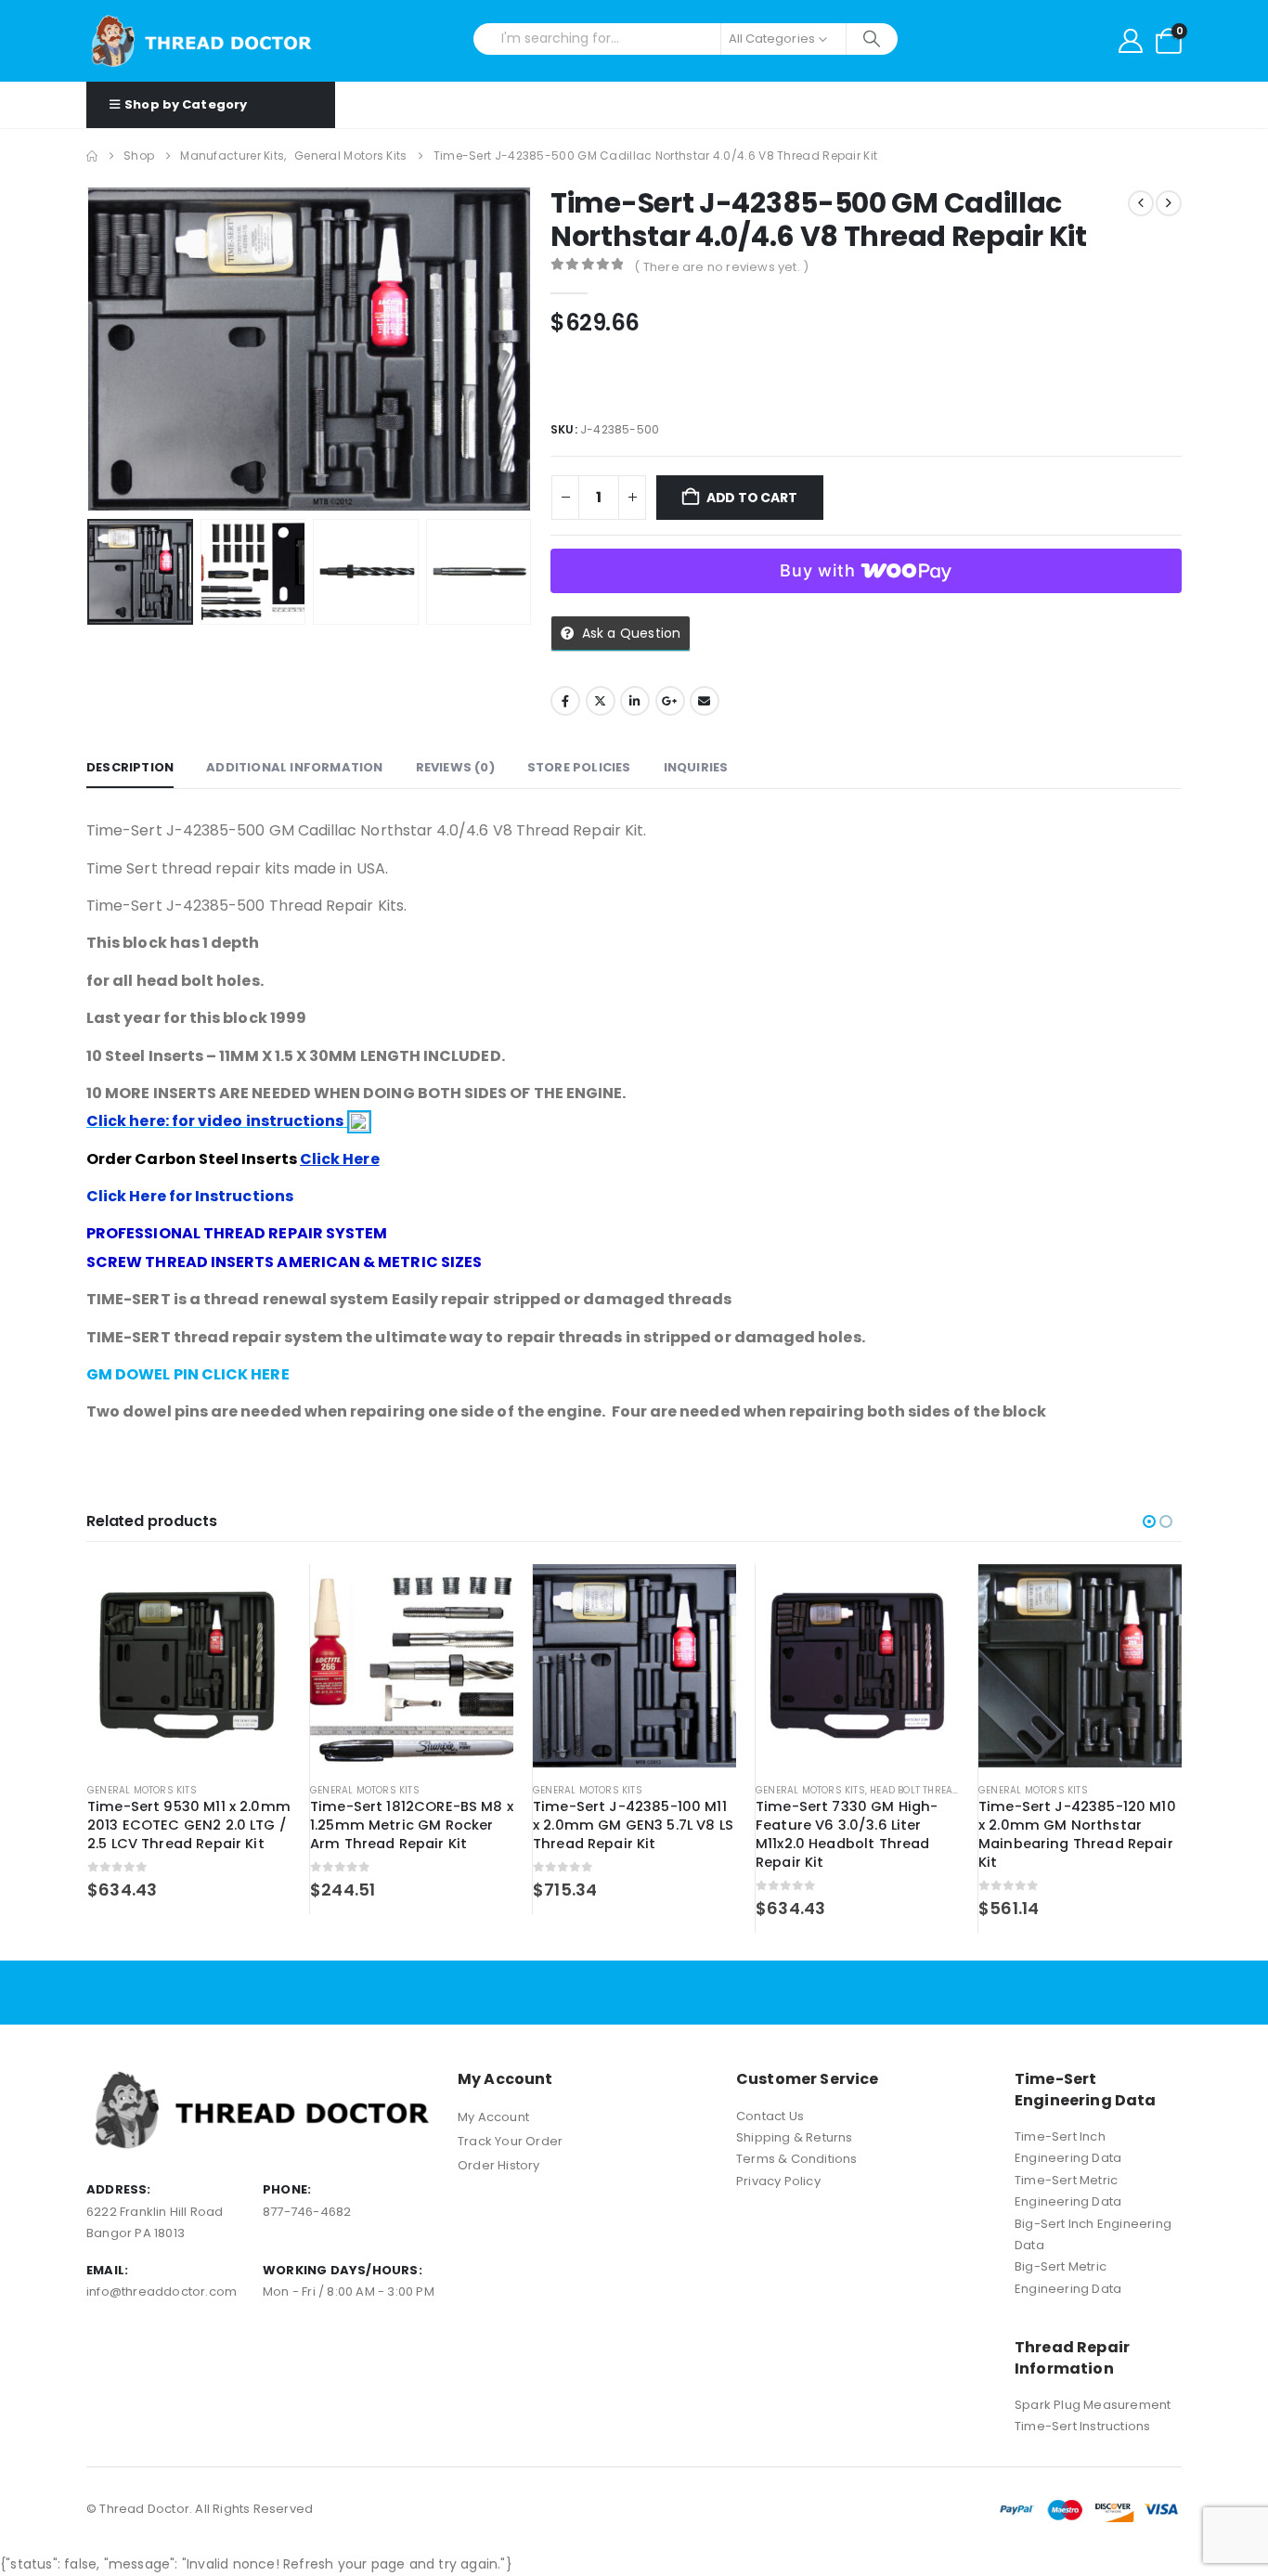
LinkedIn (635, 701)
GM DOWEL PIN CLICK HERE (188, 1374)
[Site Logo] (202, 41)
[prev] (1141, 203)
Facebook (565, 701)
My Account (493, 2117)
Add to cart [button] (260, 1595)
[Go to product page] (189, 1666)
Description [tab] (130, 767)
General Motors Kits (142, 1790)
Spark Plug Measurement (1093, 2405)
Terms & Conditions (797, 2159)
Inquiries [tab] (696, 767)
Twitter (601, 701)
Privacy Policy (778, 2181)
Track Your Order (510, 2141)
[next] (1169, 203)
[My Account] (1131, 41)
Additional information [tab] (294, 767)
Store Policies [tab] (579, 767)
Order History (499, 2165)
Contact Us (770, 2116)
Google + (670, 701)
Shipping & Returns (795, 2137)
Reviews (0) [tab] (455, 767)
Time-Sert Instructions (1082, 2426)
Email (705, 701)
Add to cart (752, 498)
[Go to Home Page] (92, 156)
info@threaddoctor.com (162, 2291)
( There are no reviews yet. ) (721, 267)
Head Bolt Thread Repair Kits (945, 1790)
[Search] (872, 39)
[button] (91, 349)
